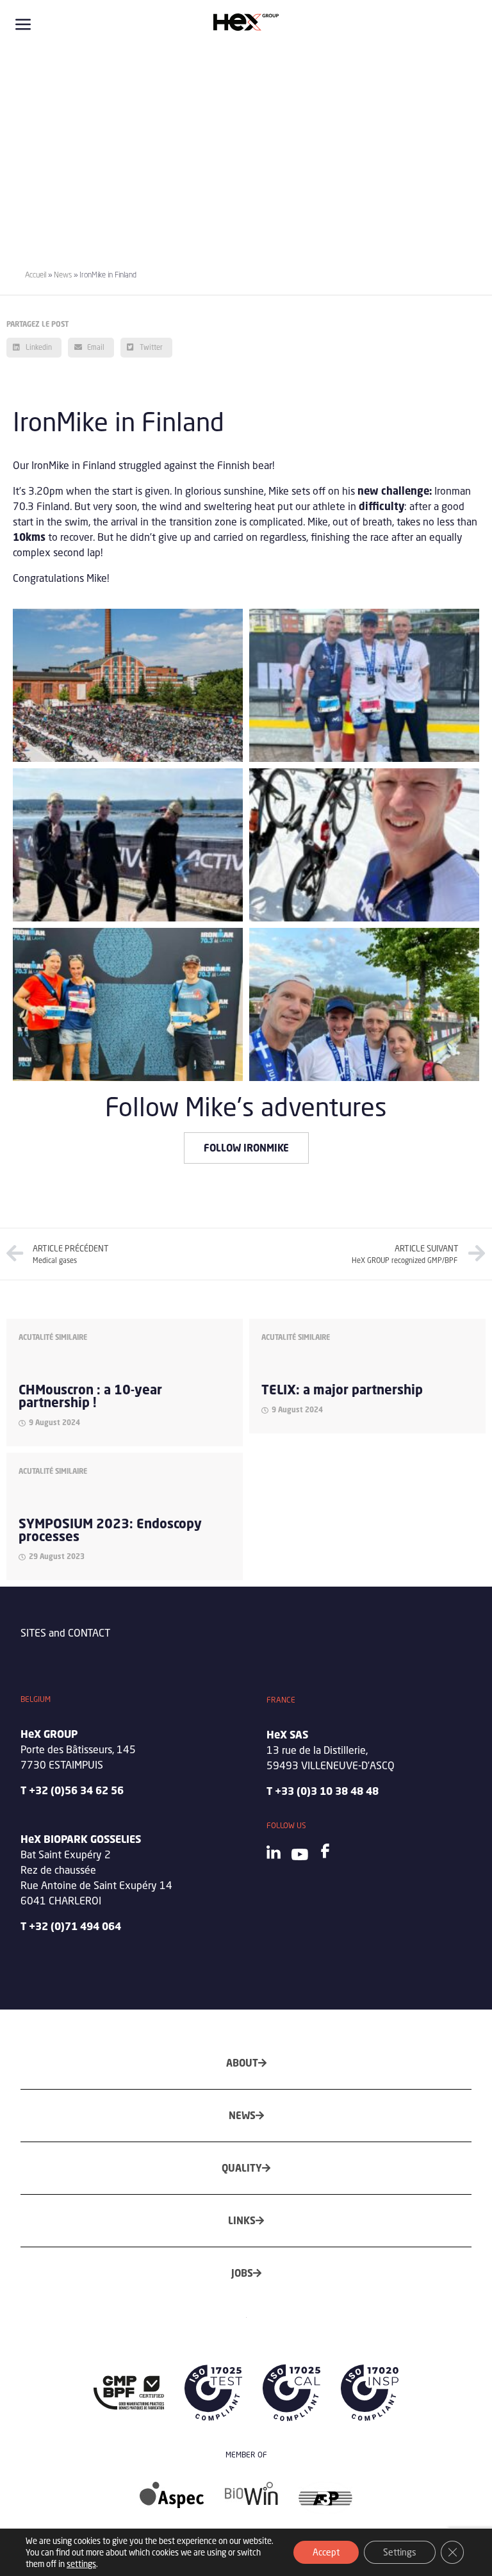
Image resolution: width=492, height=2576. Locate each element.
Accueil (36, 275)
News (63, 275)
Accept (326, 2552)
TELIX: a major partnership (342, 1390)
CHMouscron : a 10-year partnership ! (90, 1396)
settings (81, 2564)
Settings (400, 2552)
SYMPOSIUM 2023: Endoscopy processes (110, 1530)
